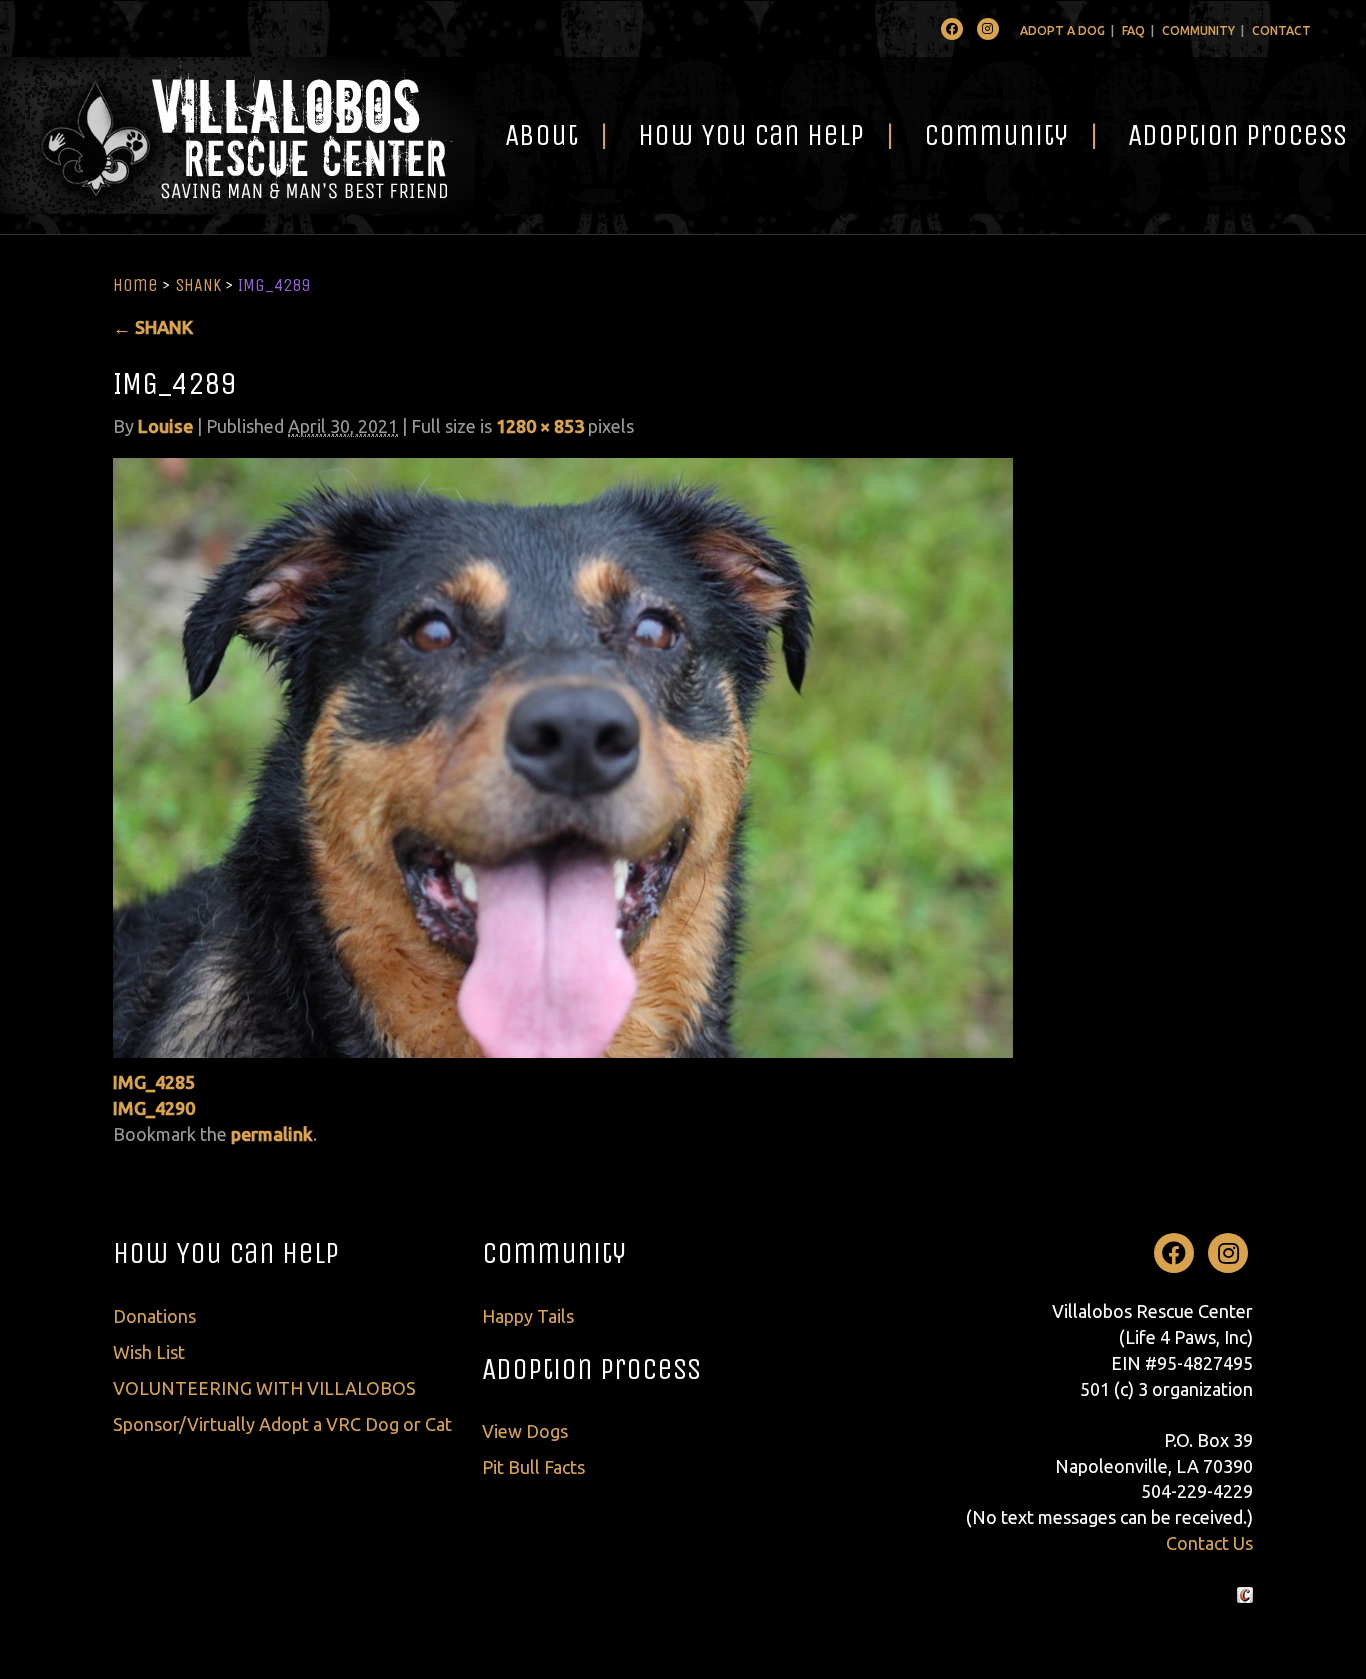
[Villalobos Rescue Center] (237, 135)
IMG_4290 (154, 1108)
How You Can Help (751, 135)
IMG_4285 (154, 1082)
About (541, 135)
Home (135, 285)
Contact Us (1209, 1543)
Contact (1281, 30)
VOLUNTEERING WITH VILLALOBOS (264, 1388)
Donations (154, 1316)
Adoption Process (591, 1369)
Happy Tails (528, 1316)
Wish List (149, 1352)
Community (1198, 30)
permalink (272, 1134)
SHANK (198, 285)
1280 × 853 (540, 426)
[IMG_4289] (563, 756)
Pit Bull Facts (533, 1467)
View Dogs (525, 1431)
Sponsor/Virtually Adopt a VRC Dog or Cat (282, 1424)
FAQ (1133, 30)
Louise (165, 426)
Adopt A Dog (1062, 30)
